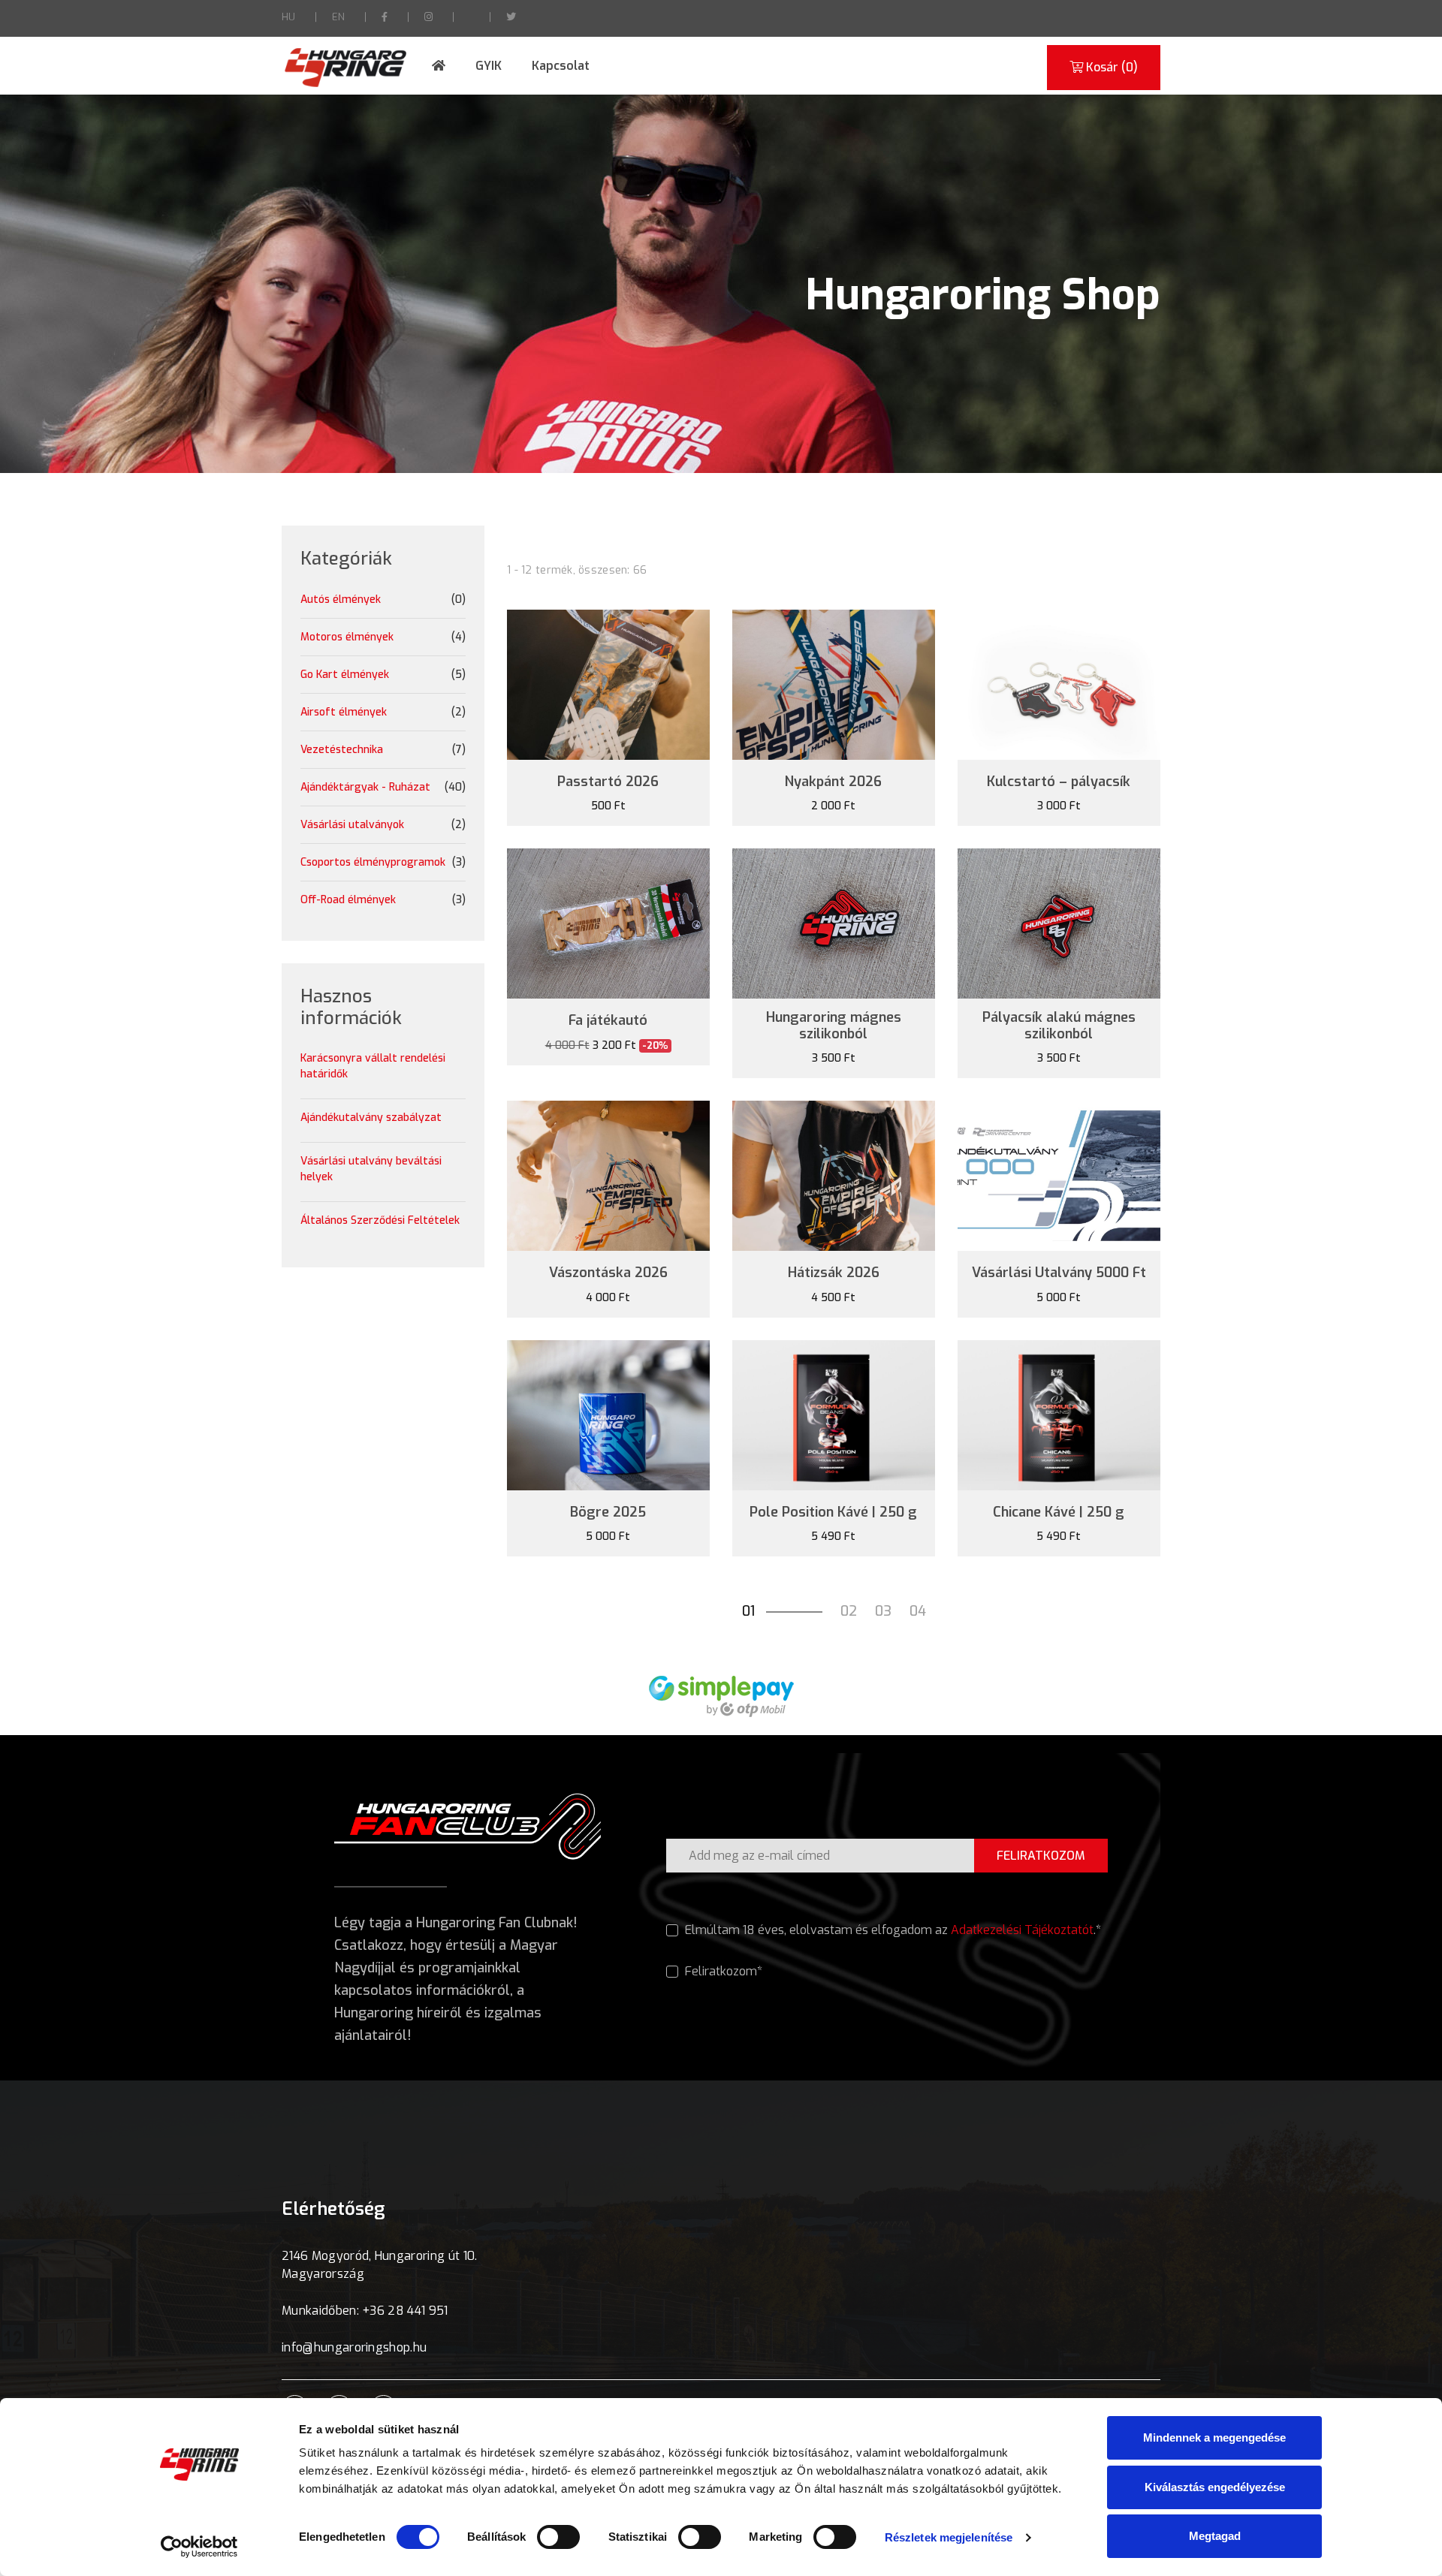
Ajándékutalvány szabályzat (371, 1118)
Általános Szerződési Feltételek (380, 1220)
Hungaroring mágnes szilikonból (834, 1026)
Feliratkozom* (722, 1971)
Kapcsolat (561, 66)
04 (918, 1611)
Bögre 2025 (608, 1513)
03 (883, 1611)
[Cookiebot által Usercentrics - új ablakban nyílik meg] (199, 2547)
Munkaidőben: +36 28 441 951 (365, 2311)
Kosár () (1110, 67)
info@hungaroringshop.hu (354, 2347)
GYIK (489, 66)
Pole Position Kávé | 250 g (833, 1513)
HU (288, 17)
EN (338, 17)
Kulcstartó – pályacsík (1059, 782)
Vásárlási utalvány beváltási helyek (371, 1169)
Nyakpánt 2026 (833, 782)
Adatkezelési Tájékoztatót (1022, 1930)
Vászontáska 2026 (608, 1273)
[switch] (558, 2537)
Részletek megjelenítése (949, 2537)
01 (748, 1611)
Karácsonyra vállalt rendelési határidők (373, 1066)
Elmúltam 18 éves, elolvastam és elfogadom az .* (891, 1930)
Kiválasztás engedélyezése (1215, 2487)
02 (849, 1611)
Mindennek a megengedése (1214, 2437)
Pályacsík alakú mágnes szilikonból (1059, 1026)
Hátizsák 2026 (834, 1273)
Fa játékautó (608, 1021)
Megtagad (1215, 2536)
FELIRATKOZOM (1041, 1856)
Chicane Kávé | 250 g (1059, 1513)
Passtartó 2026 (608, 782)
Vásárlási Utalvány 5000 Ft (1059, 1273)
